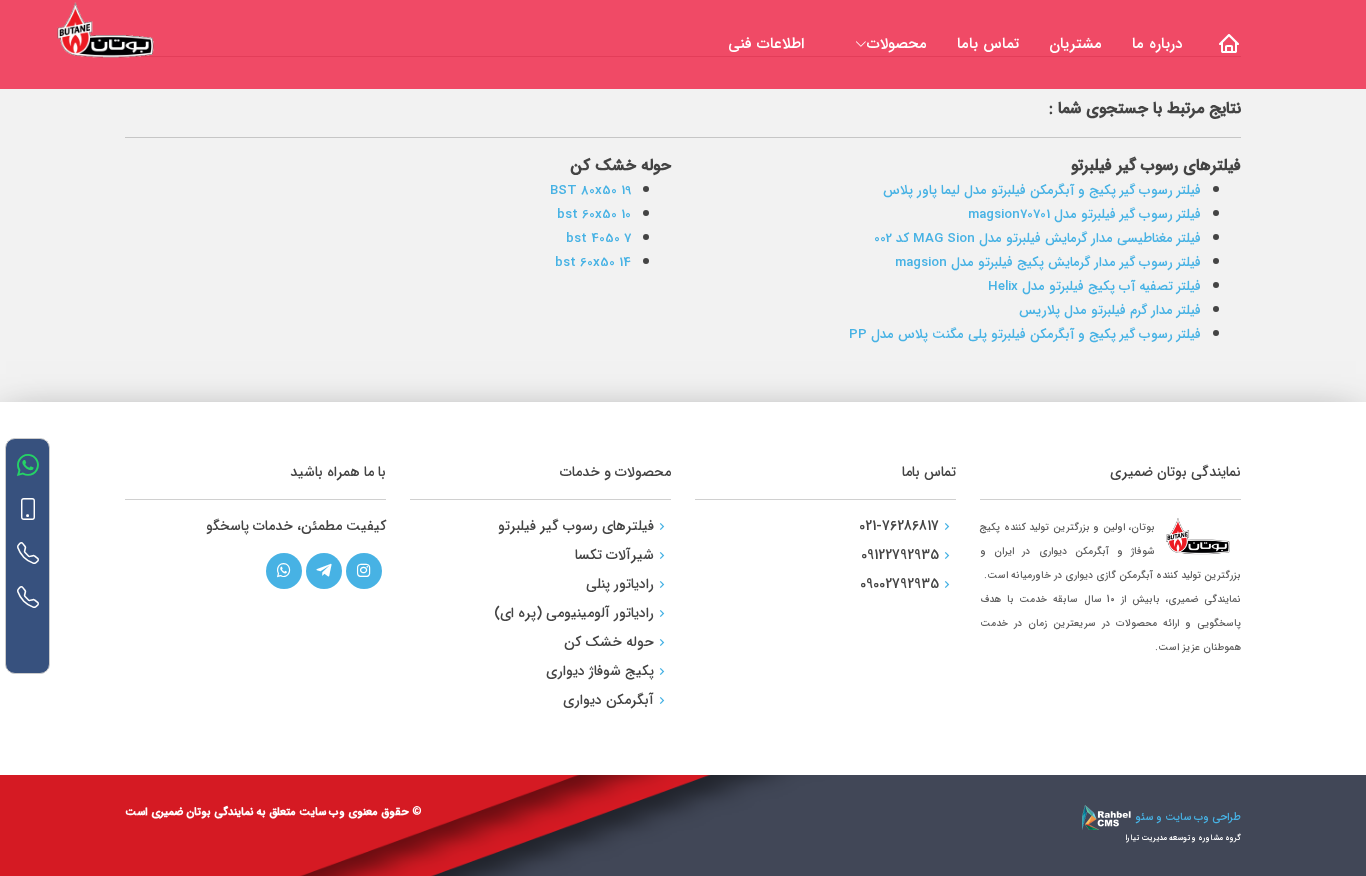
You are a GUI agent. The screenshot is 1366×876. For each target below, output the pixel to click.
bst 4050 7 (598, 238)
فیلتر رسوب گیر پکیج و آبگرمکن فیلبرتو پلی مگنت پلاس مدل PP (1025, 334)
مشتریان (1075, 44)
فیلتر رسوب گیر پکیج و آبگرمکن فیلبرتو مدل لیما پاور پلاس (1042, 190)
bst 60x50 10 (594, 214)
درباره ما (1157, 44)
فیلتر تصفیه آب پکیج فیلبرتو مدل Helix (1094, 286)
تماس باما (988, 44)
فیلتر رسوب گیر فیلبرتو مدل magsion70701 (1084, 214)
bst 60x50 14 (593, 262)
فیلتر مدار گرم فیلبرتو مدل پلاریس (1110, 310)
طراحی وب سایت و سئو (1186, 817)
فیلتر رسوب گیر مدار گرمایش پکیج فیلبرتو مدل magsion (1048, 262)
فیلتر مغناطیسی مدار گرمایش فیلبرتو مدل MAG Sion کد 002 (1037, 238)
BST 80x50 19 (590, 190)
